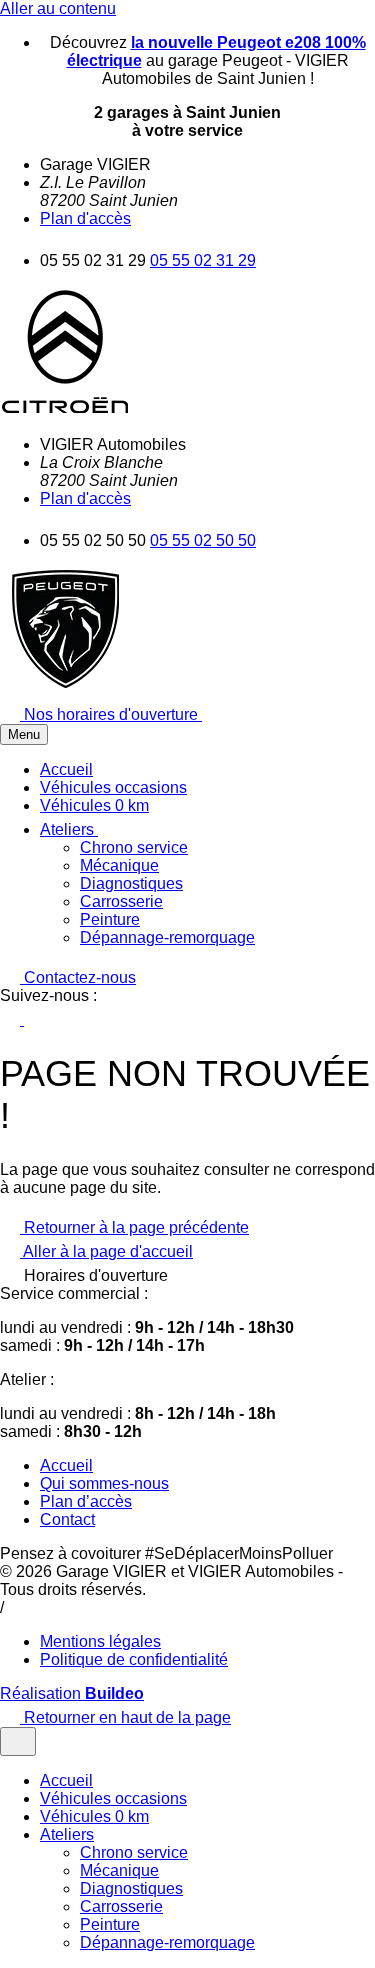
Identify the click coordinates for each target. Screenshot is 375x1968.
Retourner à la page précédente (134, 1227)
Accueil (66, 1465)
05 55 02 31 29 (203, 260)
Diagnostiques (131, 883)
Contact (67, 1519)
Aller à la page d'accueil (106, 1251)
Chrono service (134, 847)
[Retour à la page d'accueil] (65, 410)
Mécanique (119, 865)
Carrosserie (121, 901)
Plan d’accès (86, 1501)
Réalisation (72, 1693)
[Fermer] (18, 1741)
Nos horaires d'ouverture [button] (111, 714)
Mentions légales (100, 1641)
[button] (79, 829)
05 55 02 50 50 (203, 540)
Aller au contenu (58, 8)
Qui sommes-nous (104, 1483)
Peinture (110, 919)
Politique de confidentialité (134, 1659)
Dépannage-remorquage (167, 937)
